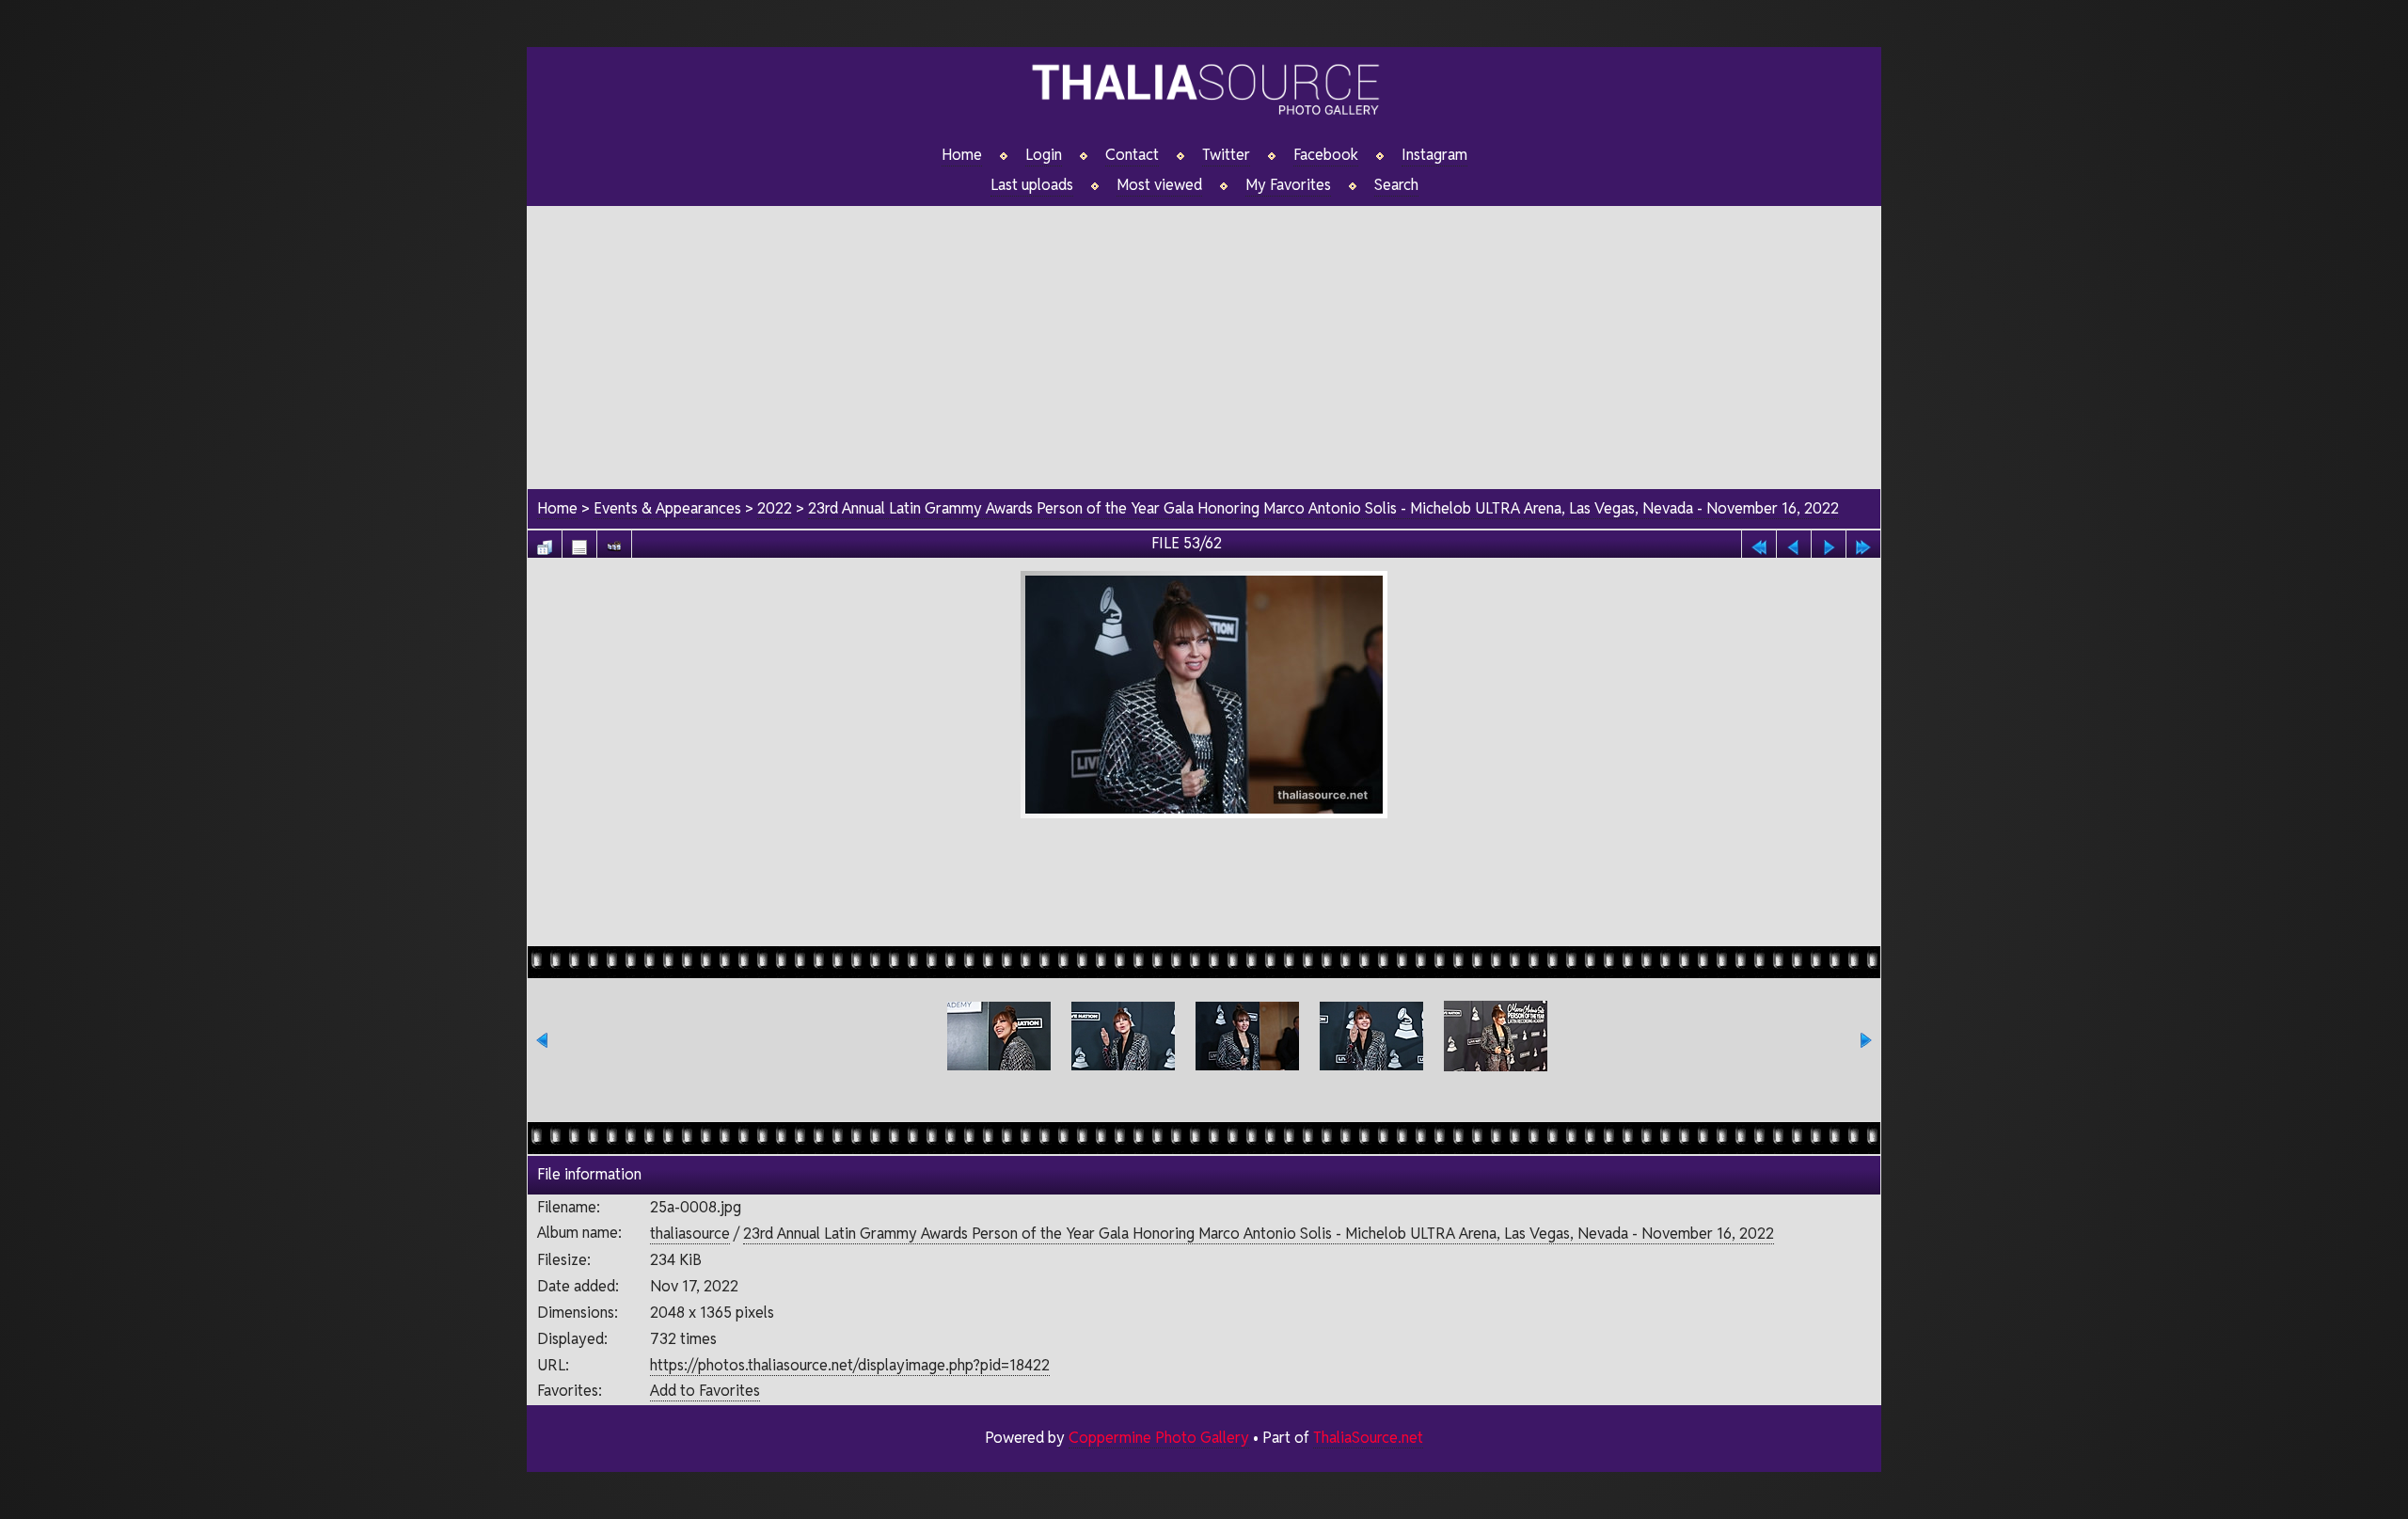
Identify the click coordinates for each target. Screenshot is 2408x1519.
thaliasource (690, 1234)
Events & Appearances (667, 508)
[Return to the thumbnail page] (545, 542)
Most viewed (1159, 185)
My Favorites (1288, 185)
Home (962, 155)
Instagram (1434, 155)
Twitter (1226, 155)
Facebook (1326, 155)
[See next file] (1829, 542)
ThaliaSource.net (1368, 1438)
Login (1044, 155)
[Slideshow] (614, 542)
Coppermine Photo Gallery (1159, 1438)
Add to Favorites (705, 1391)
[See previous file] (1794, 542)
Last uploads (1032, 185)
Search (1396, 185)
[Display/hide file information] (579, 542)
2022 (775, 508)
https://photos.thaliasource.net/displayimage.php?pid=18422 (850, 1365)
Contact (1132, 155)
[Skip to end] (1863, 542)
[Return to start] (1759, 542)
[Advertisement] (1204, 338)
